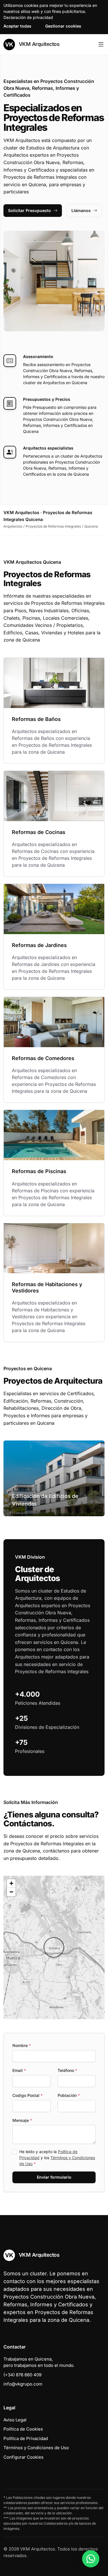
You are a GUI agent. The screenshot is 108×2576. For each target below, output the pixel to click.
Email (19, 2070)
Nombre (22, 2045)
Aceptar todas (17, 26)
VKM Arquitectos (38, 44)
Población (69, 2095)
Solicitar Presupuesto (30, 210)
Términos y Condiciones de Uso (36, 2448)
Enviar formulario (54, 2177)
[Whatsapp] (91, 2559)
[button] (54, 1947)
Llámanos (81, 210)
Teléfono (67, 2070)
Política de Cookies (23, 2429)
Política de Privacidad (26, 2438)
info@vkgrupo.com (23, 2384)
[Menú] (101, 44)
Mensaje (22, 2120)
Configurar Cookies (23, 2457)
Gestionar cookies (63, 26)
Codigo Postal (28, 2095)
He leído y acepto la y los (57, 2158)
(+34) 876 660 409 (22, 2375)
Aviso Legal (15, 2420)
